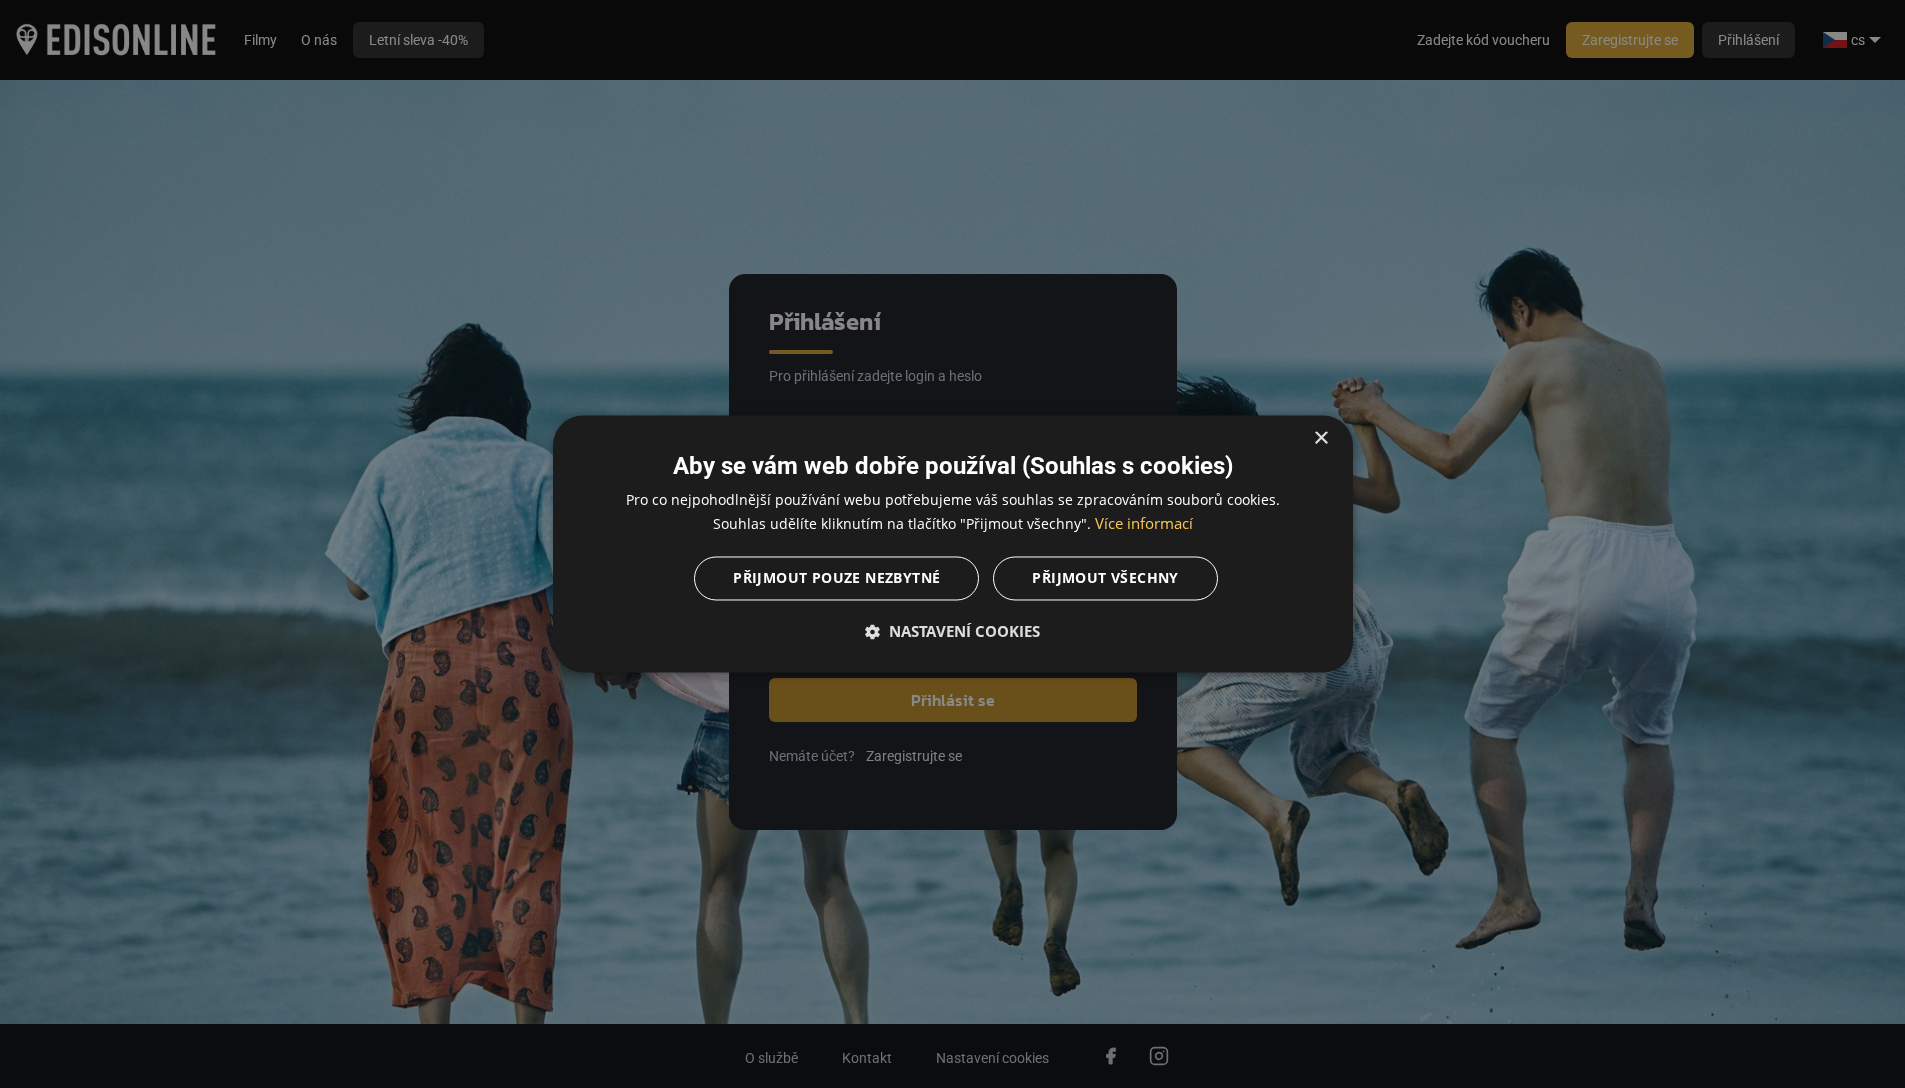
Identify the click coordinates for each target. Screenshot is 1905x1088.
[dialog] (953, 543)
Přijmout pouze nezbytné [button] (836, 578)
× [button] (1320, 438)
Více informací (1144, 524)
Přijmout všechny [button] (1105, 578)
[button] (953, 632)
